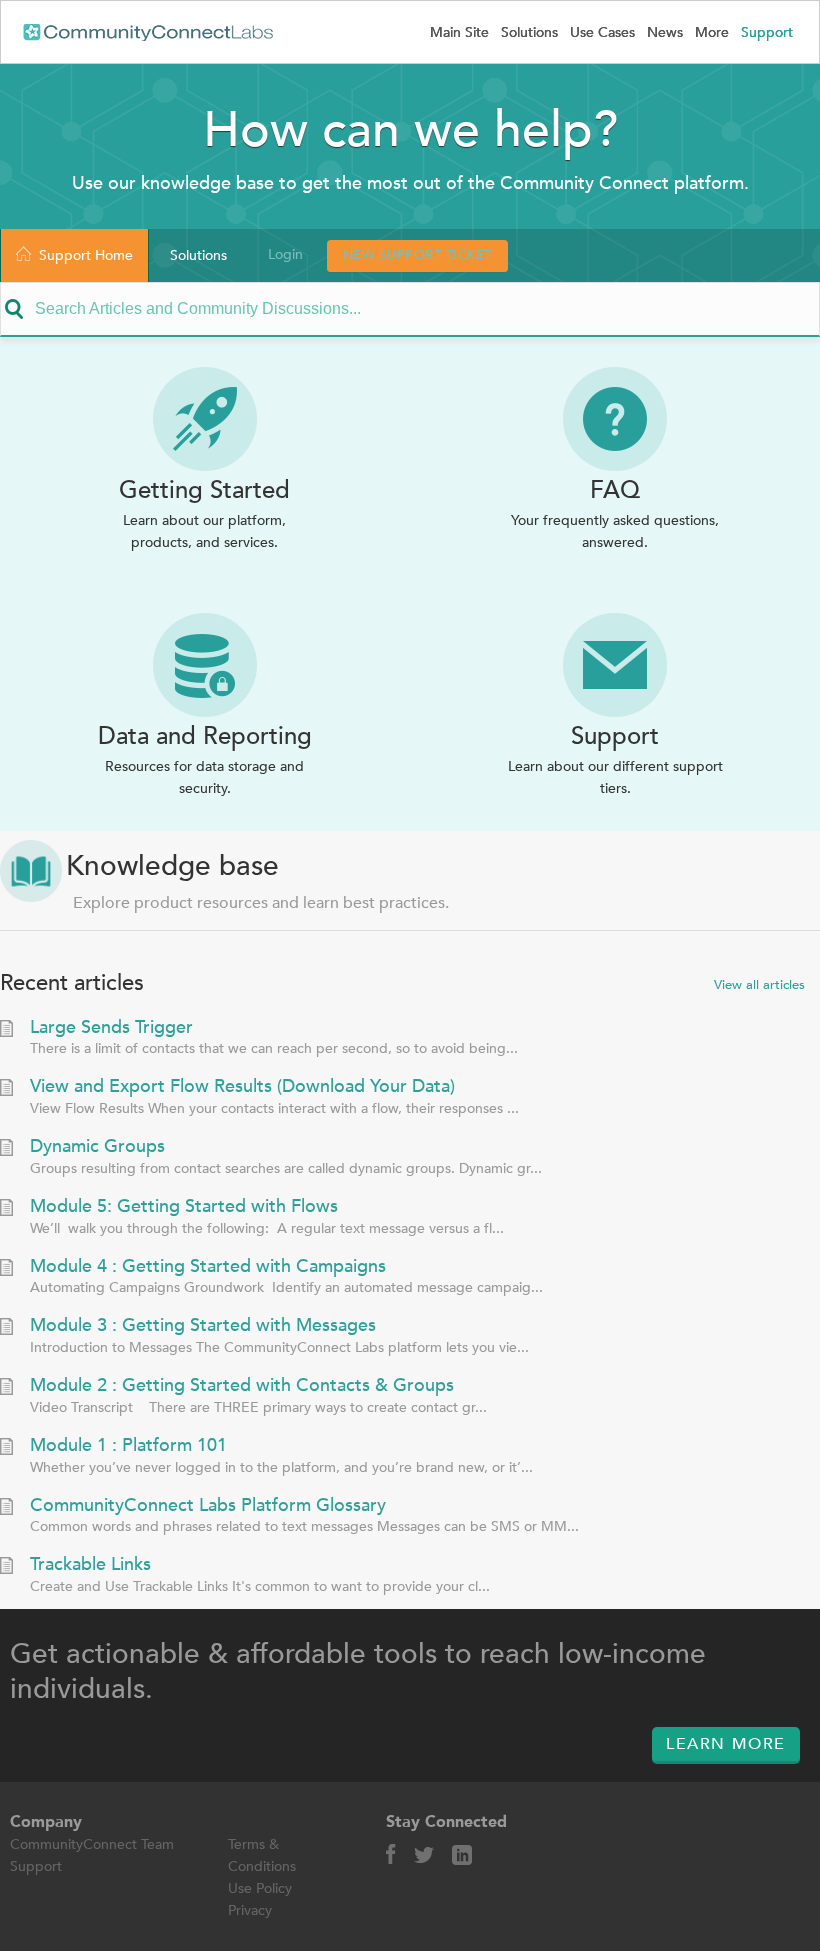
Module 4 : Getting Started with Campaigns (208, 1267)
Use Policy (260, 1888)
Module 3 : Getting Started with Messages (203, 1326)
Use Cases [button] (602, 32)
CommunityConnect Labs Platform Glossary (208, 1506)
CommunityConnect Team (92, 1844)
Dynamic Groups (97, 1147)
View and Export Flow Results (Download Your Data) (242, 1087)
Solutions (198, 255)
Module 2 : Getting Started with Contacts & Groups (242, 1386)
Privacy (250, 1910)
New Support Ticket (417, 255)
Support (769, 32)
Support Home (86, 255)
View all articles (759, 985)
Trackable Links (90, 1565)
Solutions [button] (529, 32)
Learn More (726, 1744)
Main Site (459, 32)
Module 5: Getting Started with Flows (184, 1207)
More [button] (712, 32)
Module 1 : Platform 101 (128, 1446)
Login (285, 254)
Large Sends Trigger (111, 1028)
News (665, 32)
